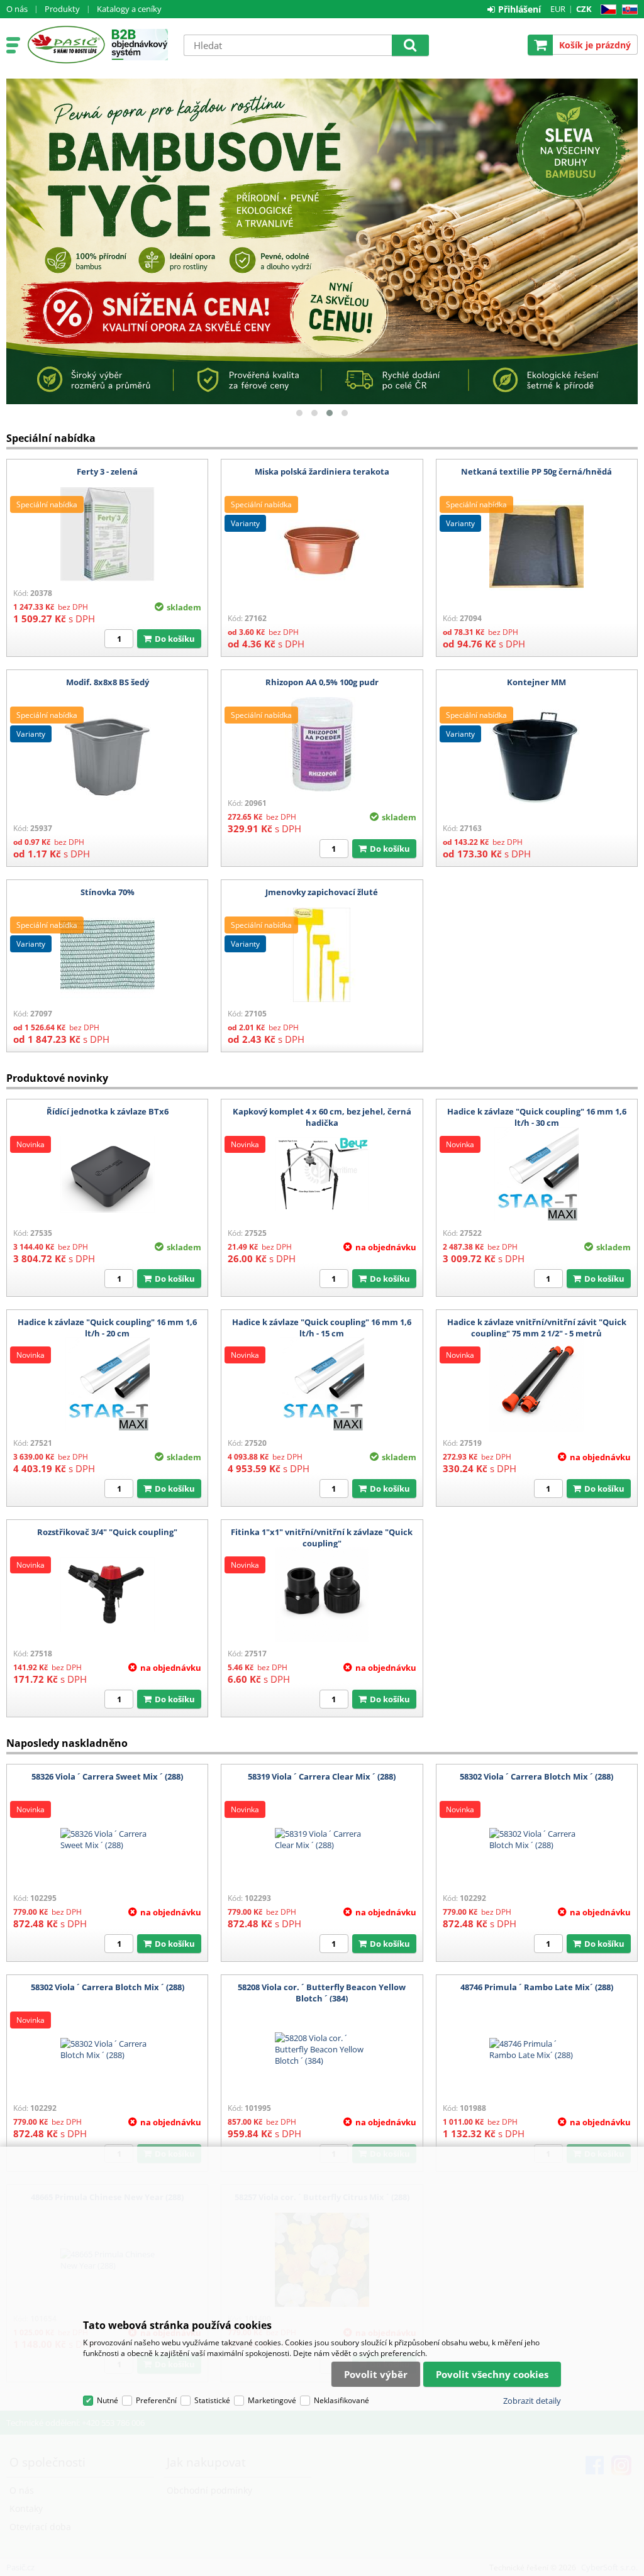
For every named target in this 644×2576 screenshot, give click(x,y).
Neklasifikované (341, 2400)
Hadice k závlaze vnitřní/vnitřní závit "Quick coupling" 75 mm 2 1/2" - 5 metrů (537, 1328)
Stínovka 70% (108, 892)
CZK (584, 9)
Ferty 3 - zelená (107, 471)
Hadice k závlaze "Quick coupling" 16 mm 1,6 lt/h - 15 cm (322, 1328)
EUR (558, 9)
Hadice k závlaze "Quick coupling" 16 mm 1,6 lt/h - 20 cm (107, 1328)
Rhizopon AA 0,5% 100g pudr (322, 682)
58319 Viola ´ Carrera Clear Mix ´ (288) (322, 1776)
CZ (606, 10)
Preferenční (156, 2400)
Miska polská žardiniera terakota (322, 471)
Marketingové (272, 2400)
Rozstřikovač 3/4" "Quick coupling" (107, 1532)
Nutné (108, 2400)
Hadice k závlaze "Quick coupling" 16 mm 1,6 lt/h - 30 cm (537, 1117)
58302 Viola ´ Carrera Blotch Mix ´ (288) (536, 1776)
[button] (299, 413)
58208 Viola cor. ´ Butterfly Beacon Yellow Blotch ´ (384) (322, 1993)
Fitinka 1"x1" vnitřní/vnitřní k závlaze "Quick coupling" (322, 1538)
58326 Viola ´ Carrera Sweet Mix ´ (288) (107, 1776)
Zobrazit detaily (532, 2401)
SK (627, 10)
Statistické (212, 2400)
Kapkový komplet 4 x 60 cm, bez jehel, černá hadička (322, 1117)
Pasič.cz (66, 45)
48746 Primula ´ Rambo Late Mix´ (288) (537, 1987)
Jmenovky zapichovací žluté (322, 892)
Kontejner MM (536, 682)
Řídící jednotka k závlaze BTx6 (108, 1111)
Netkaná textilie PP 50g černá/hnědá (536, 471)
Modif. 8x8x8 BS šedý (108, 682)
